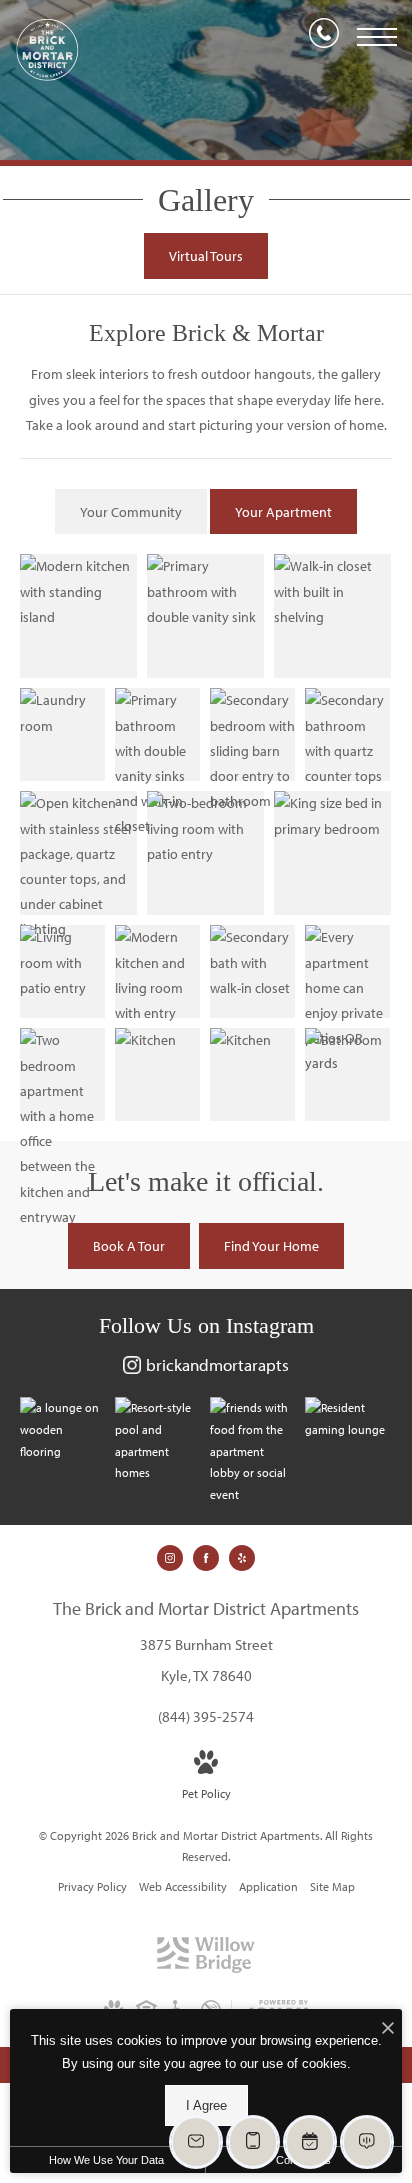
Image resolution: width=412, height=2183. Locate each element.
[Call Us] (324, 37)
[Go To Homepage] (47, 50)
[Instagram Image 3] (252, 1451)
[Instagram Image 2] (157, 1440)
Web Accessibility (183, 1886)
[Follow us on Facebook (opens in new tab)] (206, 1558)
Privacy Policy (92, 1886)
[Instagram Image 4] (347, 1418)
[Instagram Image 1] (62, 1429)
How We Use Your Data (106, 2160)
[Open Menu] (377, 37)
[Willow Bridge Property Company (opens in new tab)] (206, 1968)
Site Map (332, 1886)
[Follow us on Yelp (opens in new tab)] (242, 1558)
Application (268, 1886)
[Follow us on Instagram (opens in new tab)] (170, 1558)
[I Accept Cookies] (388, 2029)
